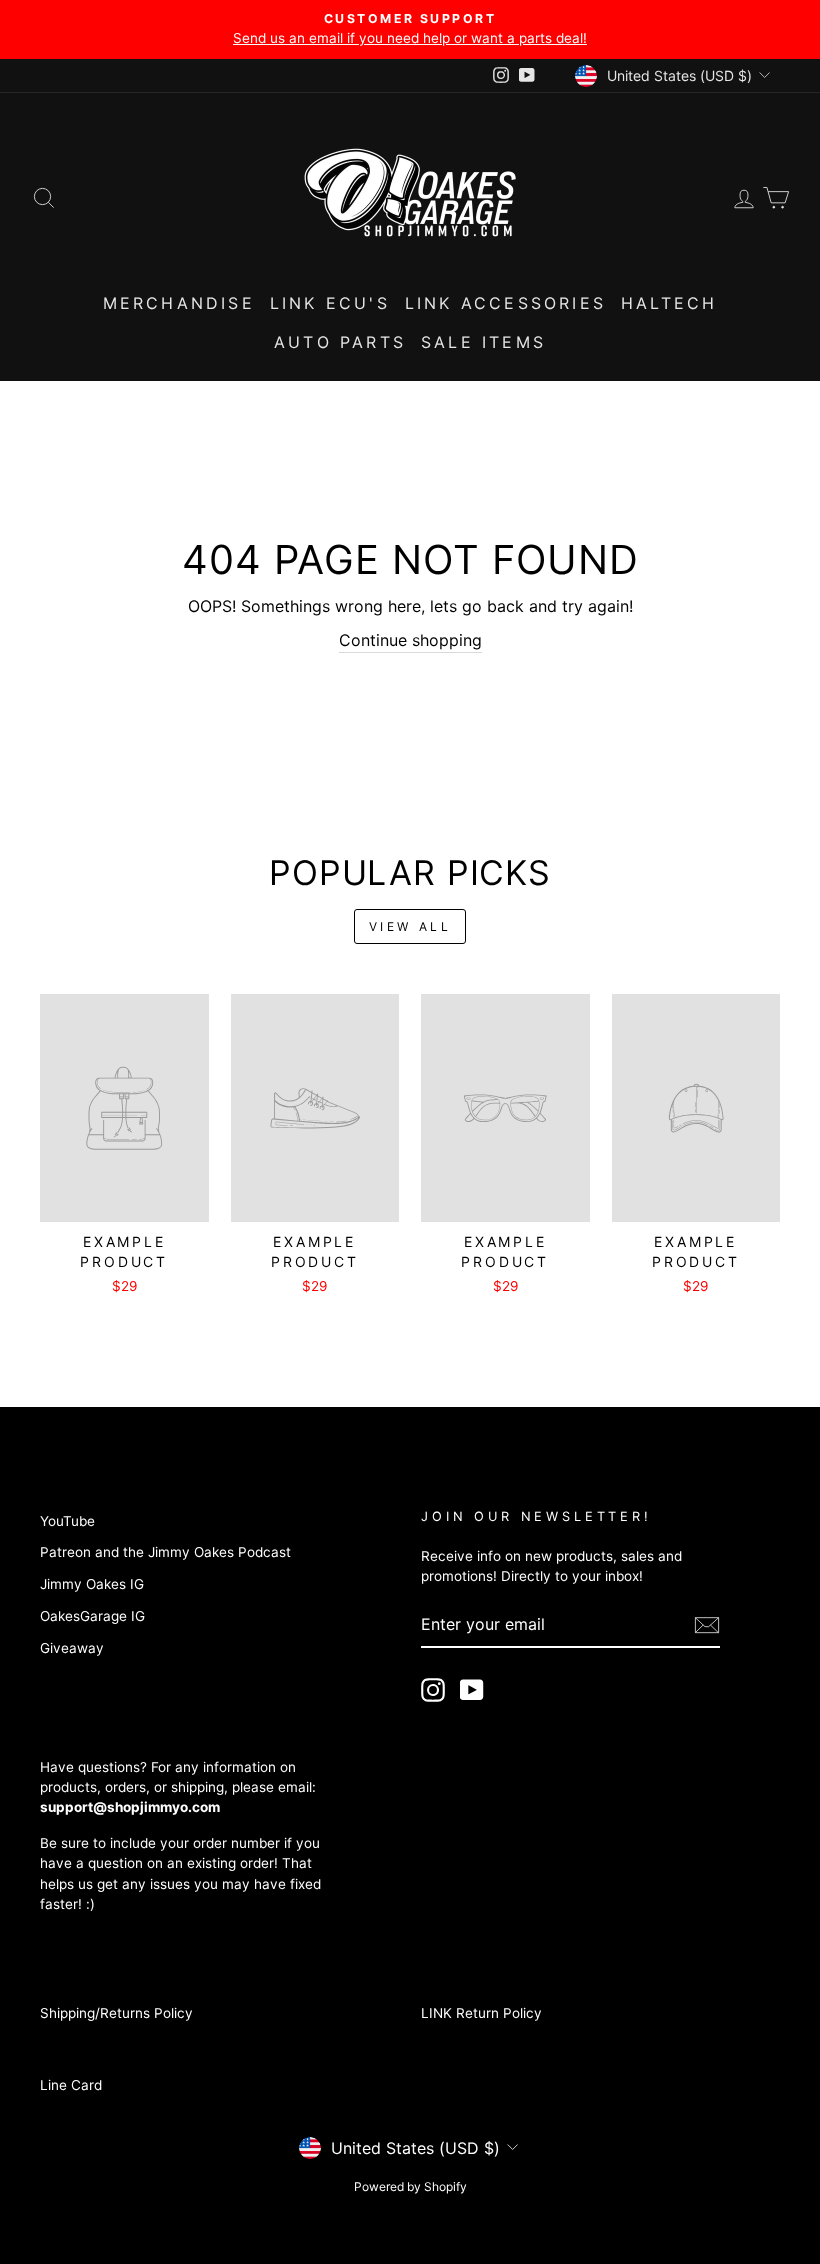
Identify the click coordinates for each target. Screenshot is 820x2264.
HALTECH (669, 303)
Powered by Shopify (410, 2186)
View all (410, 926)
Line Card (71, 2085)
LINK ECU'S (330, 303)
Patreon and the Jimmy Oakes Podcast (165, 1552)
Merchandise (179, 303)
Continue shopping (410, 640)
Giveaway (72, 1648)
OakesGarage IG (92, 1616)
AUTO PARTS (340, 342)
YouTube (67, 1521)
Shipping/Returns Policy (116, 2013)
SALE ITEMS (483, 342)
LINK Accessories (505, 303)
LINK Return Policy (481, 2013)
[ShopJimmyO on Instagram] (433, 1690)
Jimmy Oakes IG (92, 1584)
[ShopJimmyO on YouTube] (472, 1690)
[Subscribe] (707, 1625)
